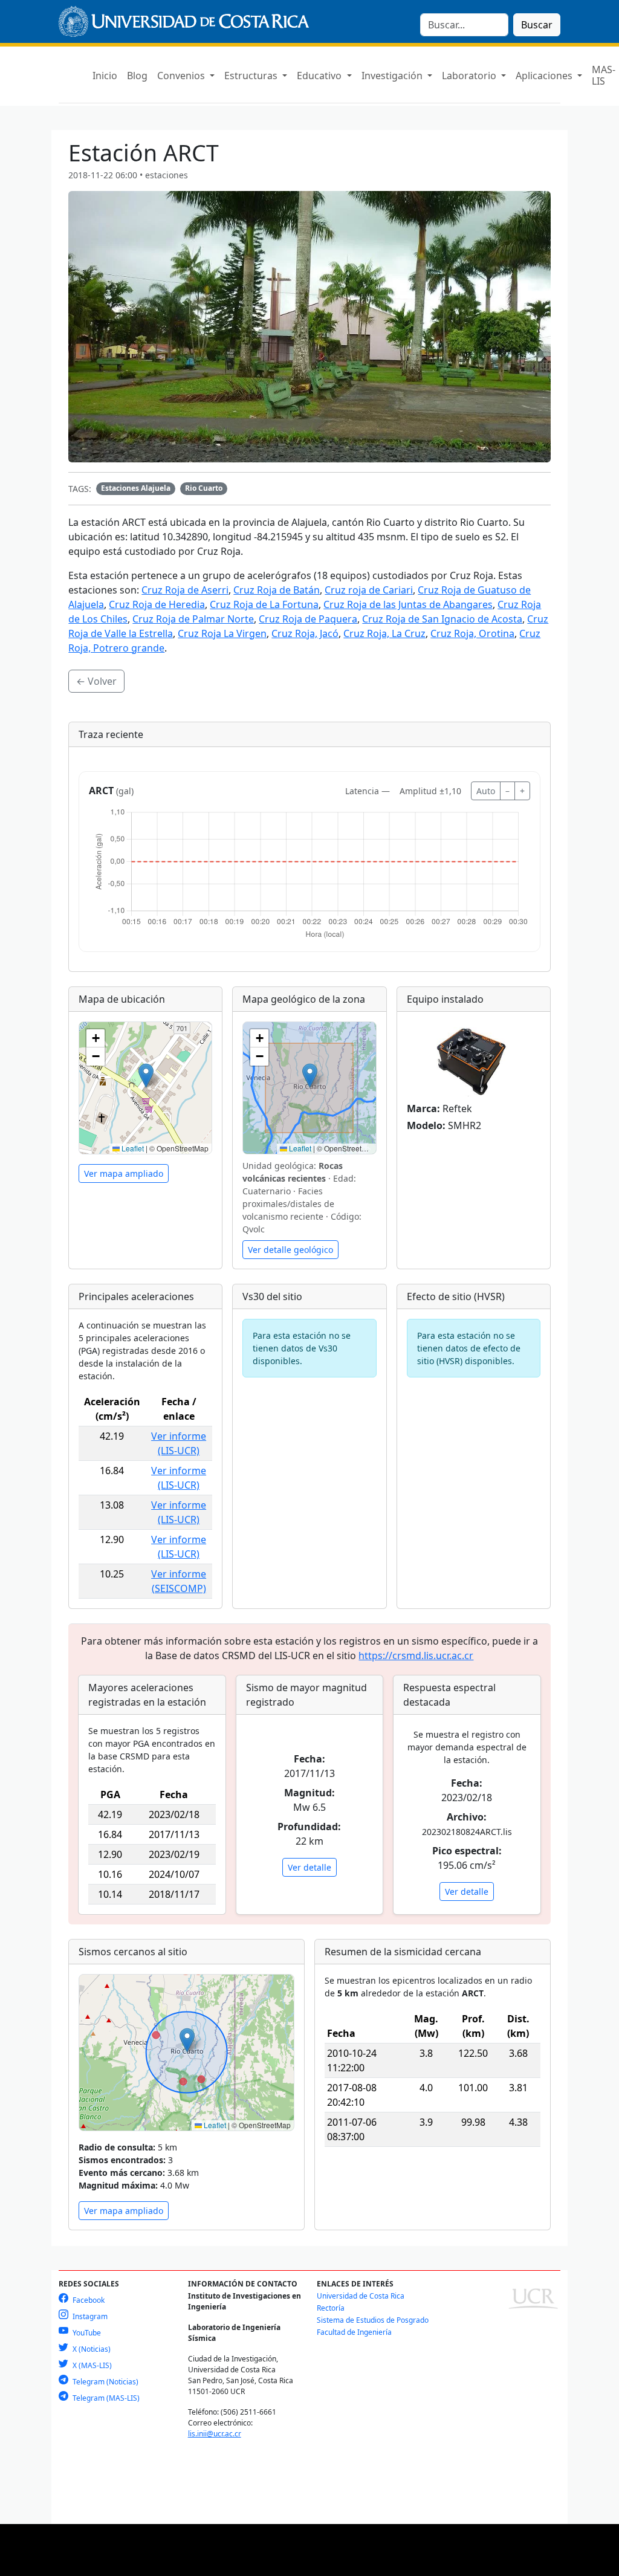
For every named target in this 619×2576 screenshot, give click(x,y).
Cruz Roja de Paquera (308, 619)
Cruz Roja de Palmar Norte (193, 619)
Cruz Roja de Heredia (157, 604)
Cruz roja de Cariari (369, 590)
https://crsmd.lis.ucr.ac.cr (416, 1655)
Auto (486, 791)
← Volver (96, 681)
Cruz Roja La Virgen (222, 633)
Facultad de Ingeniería (354, 2332)
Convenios (182, 76)
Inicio (105, 76)
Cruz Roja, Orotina (472, 633)
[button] (146, 1076)
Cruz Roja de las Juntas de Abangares (408, 604)
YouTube (86, 2333)
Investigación (393, 76)
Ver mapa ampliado (124, 1173)
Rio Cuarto (204, 488)
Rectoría (331, 2308)
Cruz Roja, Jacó (305, 633)
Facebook (88, 2300)
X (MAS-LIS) (91, 2365)
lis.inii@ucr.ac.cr (215, 2434)
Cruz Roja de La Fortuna (264, 604)
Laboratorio (470, 76)
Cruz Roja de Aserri (185, 590)
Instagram (89, 2316)
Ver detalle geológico (290, 1250)
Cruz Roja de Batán (277, 590)
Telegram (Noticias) (105, 2382)
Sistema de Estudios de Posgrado (373, 2320)
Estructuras (252, 76)
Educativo (320, 76)
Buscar (537, 25)
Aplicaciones (545, 76)
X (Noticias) (91, 2349)
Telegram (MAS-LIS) (105, 2398)
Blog (137, 76)
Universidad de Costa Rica (361, 2296)
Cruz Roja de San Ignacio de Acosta (442, 619)
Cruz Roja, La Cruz (384, 633)
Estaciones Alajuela (136, 488)
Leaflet (132, 1148)
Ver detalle (309, 1867)
